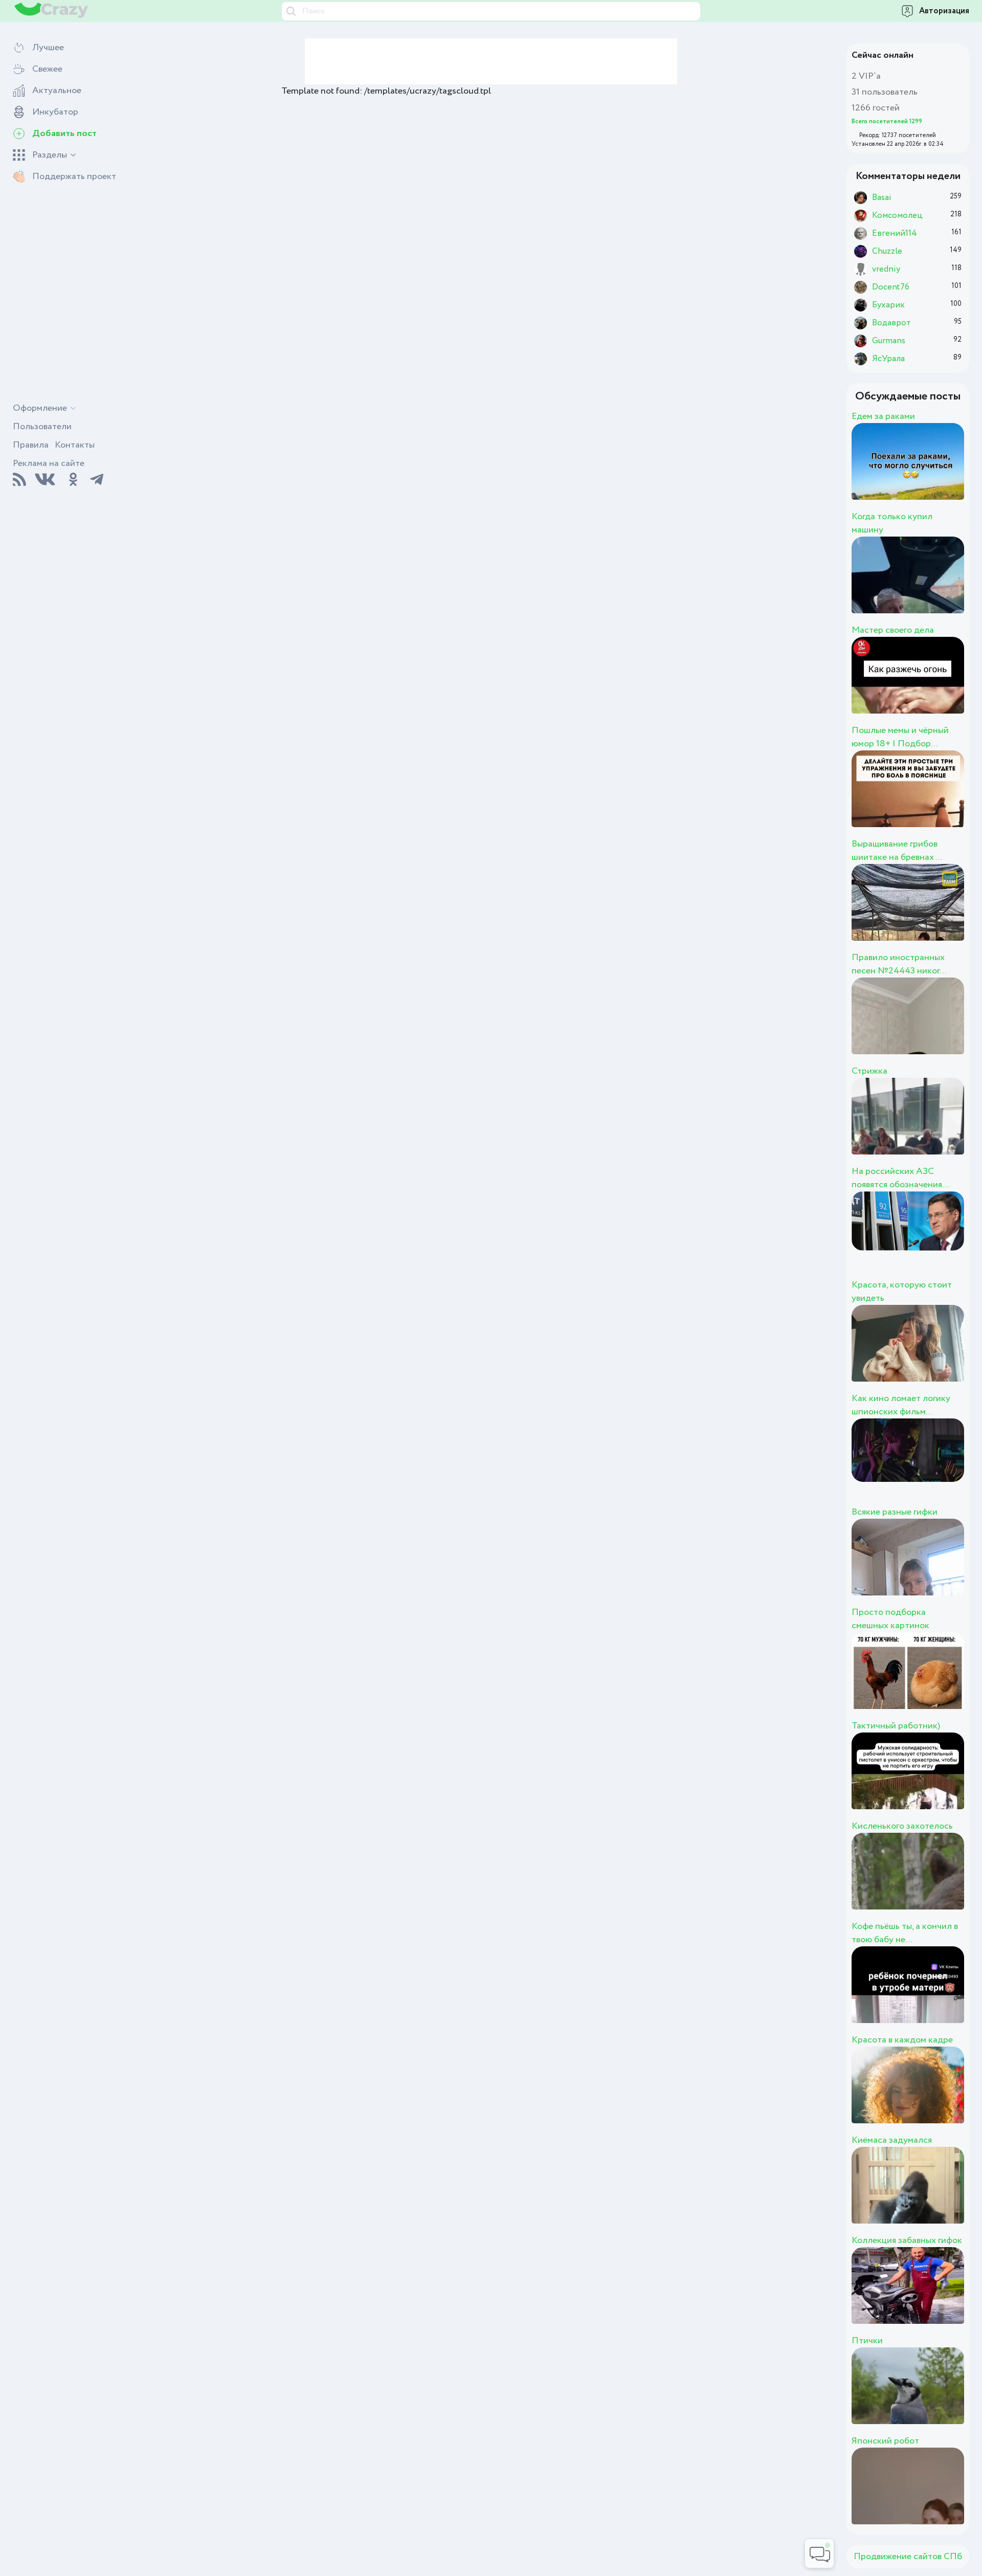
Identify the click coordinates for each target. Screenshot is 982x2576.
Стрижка (869, 1071)
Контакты (75, 445)
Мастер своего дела (893, 630)
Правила (31, 445)
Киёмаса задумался (892, 2140)
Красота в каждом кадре (902, 2040)
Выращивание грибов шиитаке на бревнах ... (897, 851)
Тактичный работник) (896, 1726)
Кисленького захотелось (902, 1826)
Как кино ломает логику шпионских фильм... (901, 1405)
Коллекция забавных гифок (907, 2240)
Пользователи (42, 427)
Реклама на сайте (49, 463)
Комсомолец (955, 1354)
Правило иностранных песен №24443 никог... (899, 964)
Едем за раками (883, 416)
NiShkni (925, 586)
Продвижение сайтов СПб (908, 2557)
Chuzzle (927, 1241)
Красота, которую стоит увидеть (902, 1292)
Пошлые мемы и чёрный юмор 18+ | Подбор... (900, 737)
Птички (867, 2341)
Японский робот (885, 2441)
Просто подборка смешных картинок (890, 1619)
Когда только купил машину (892, 523)
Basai (910, 1682)
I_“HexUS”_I (949, 473)
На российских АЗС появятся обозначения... (900, 1178)
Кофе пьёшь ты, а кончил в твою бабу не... (905, 1933)
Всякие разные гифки (895, 1512)
